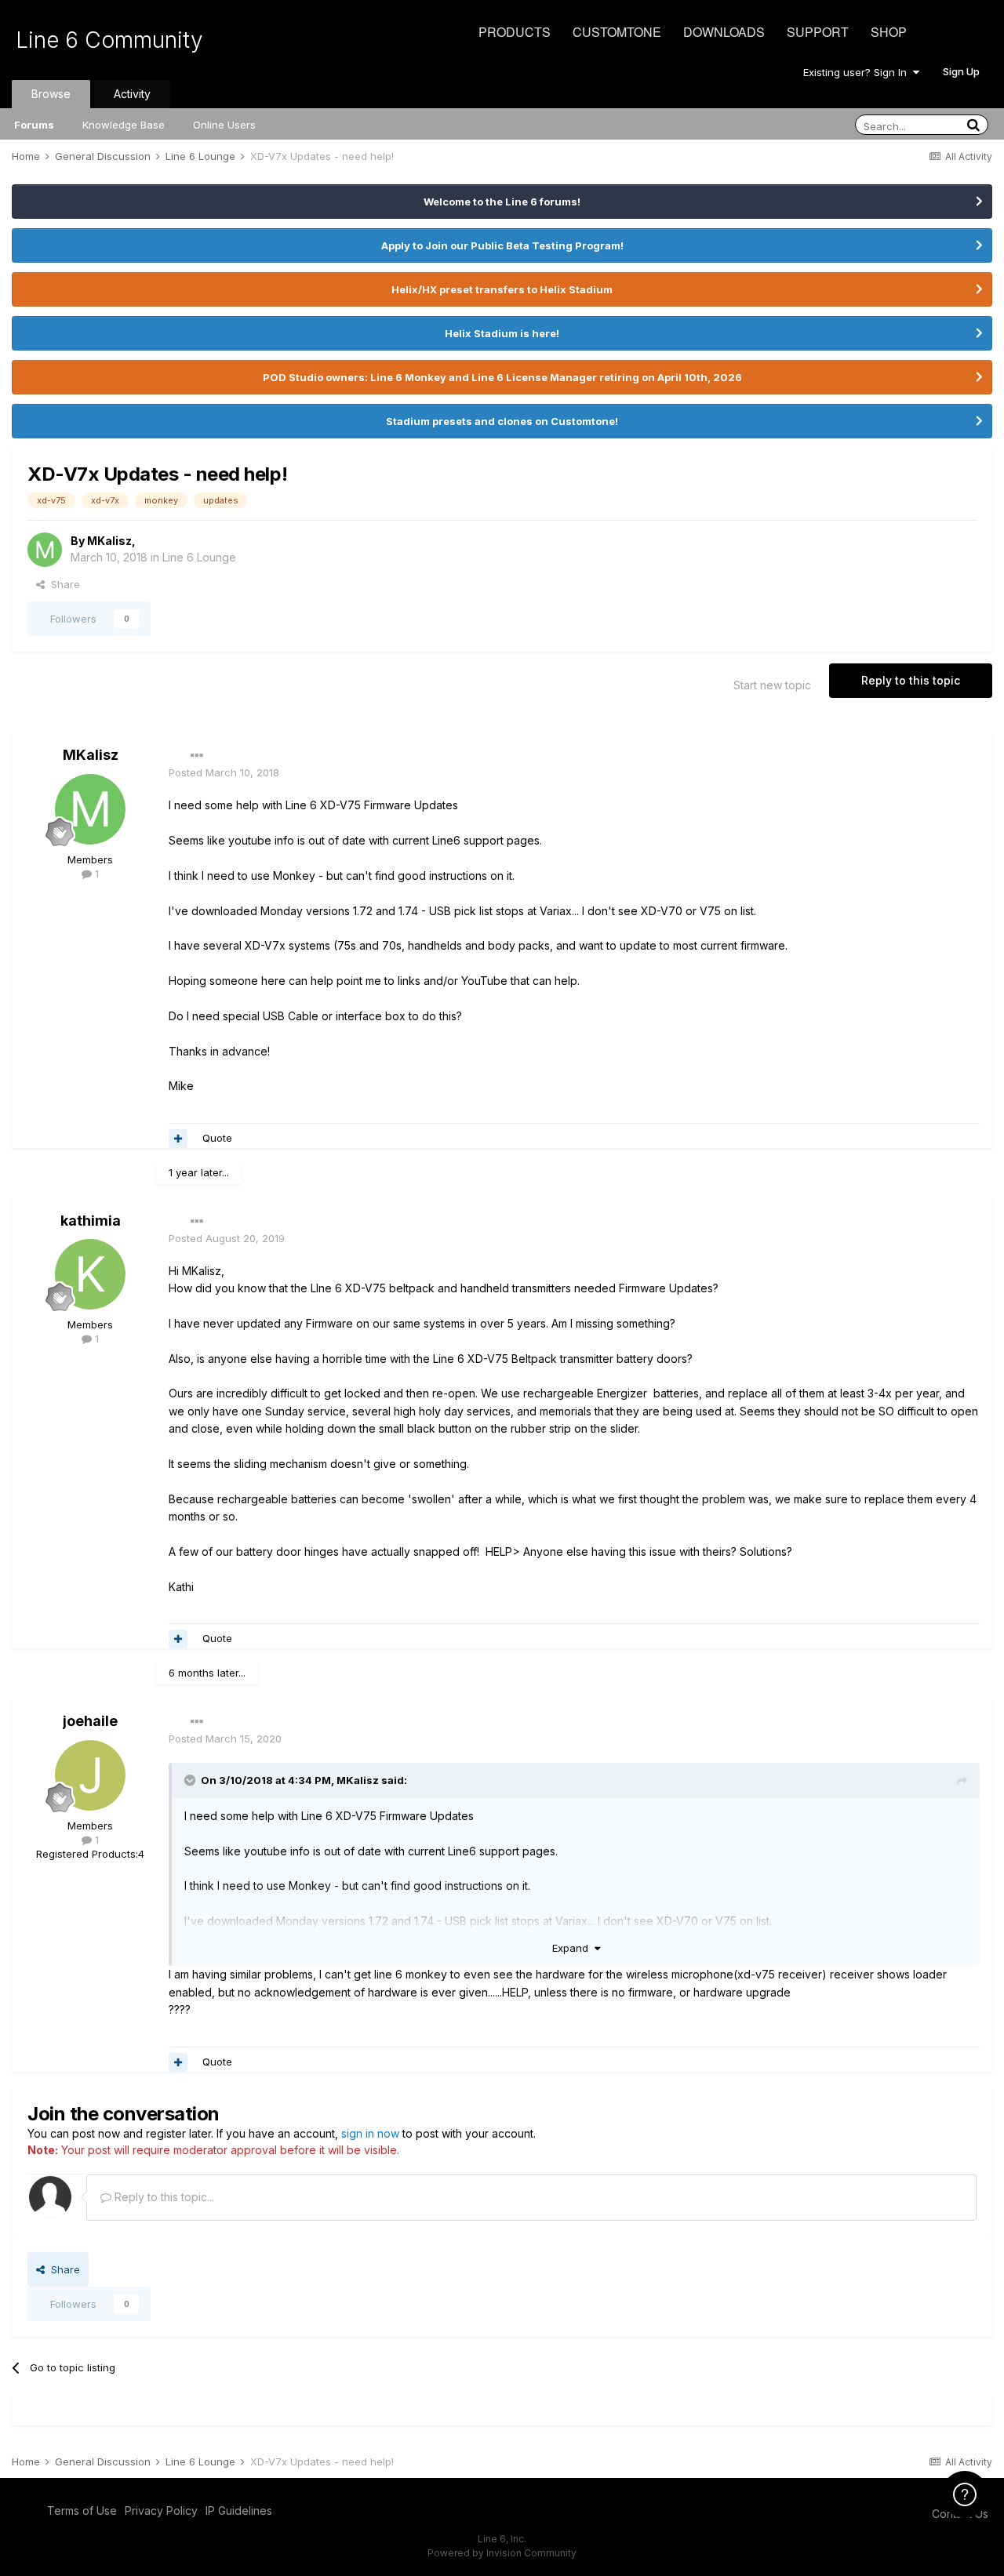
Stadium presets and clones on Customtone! (502, 421)
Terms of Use (82, 2511)
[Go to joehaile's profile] (90, 1775)
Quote (217, 1138)
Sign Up (961, 71)
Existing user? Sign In (858, 72)
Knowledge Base (124, 125)
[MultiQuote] (178, 1139)
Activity (132, 94)
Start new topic (772, 685)
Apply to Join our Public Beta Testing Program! (502, 245)
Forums (34, 125)
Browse (51, 94)
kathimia (91, 1221)
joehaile (90, 1721)
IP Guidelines (239, 2511)
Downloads (724, 32)
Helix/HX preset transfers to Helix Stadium (502, 289)
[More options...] (197, 756)
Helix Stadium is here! (502, 333)
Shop (889, 32)
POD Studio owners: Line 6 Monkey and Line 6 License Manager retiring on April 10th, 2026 (502, 377)
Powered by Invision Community (502, 2553)
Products (515, 32)
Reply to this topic (911, 680)
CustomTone (617, 32)
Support (818, 32)
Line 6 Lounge (199, 557)
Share (62, 584)
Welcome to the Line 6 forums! (502, 202)
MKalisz (109, 541)
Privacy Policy (161, 2511)
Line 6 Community (109, 40)
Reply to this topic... (163, 2197)
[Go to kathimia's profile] (90, 1274)
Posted (224, 772)
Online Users (224, 125)
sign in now (370, 2133)
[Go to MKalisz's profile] (45, 550)
